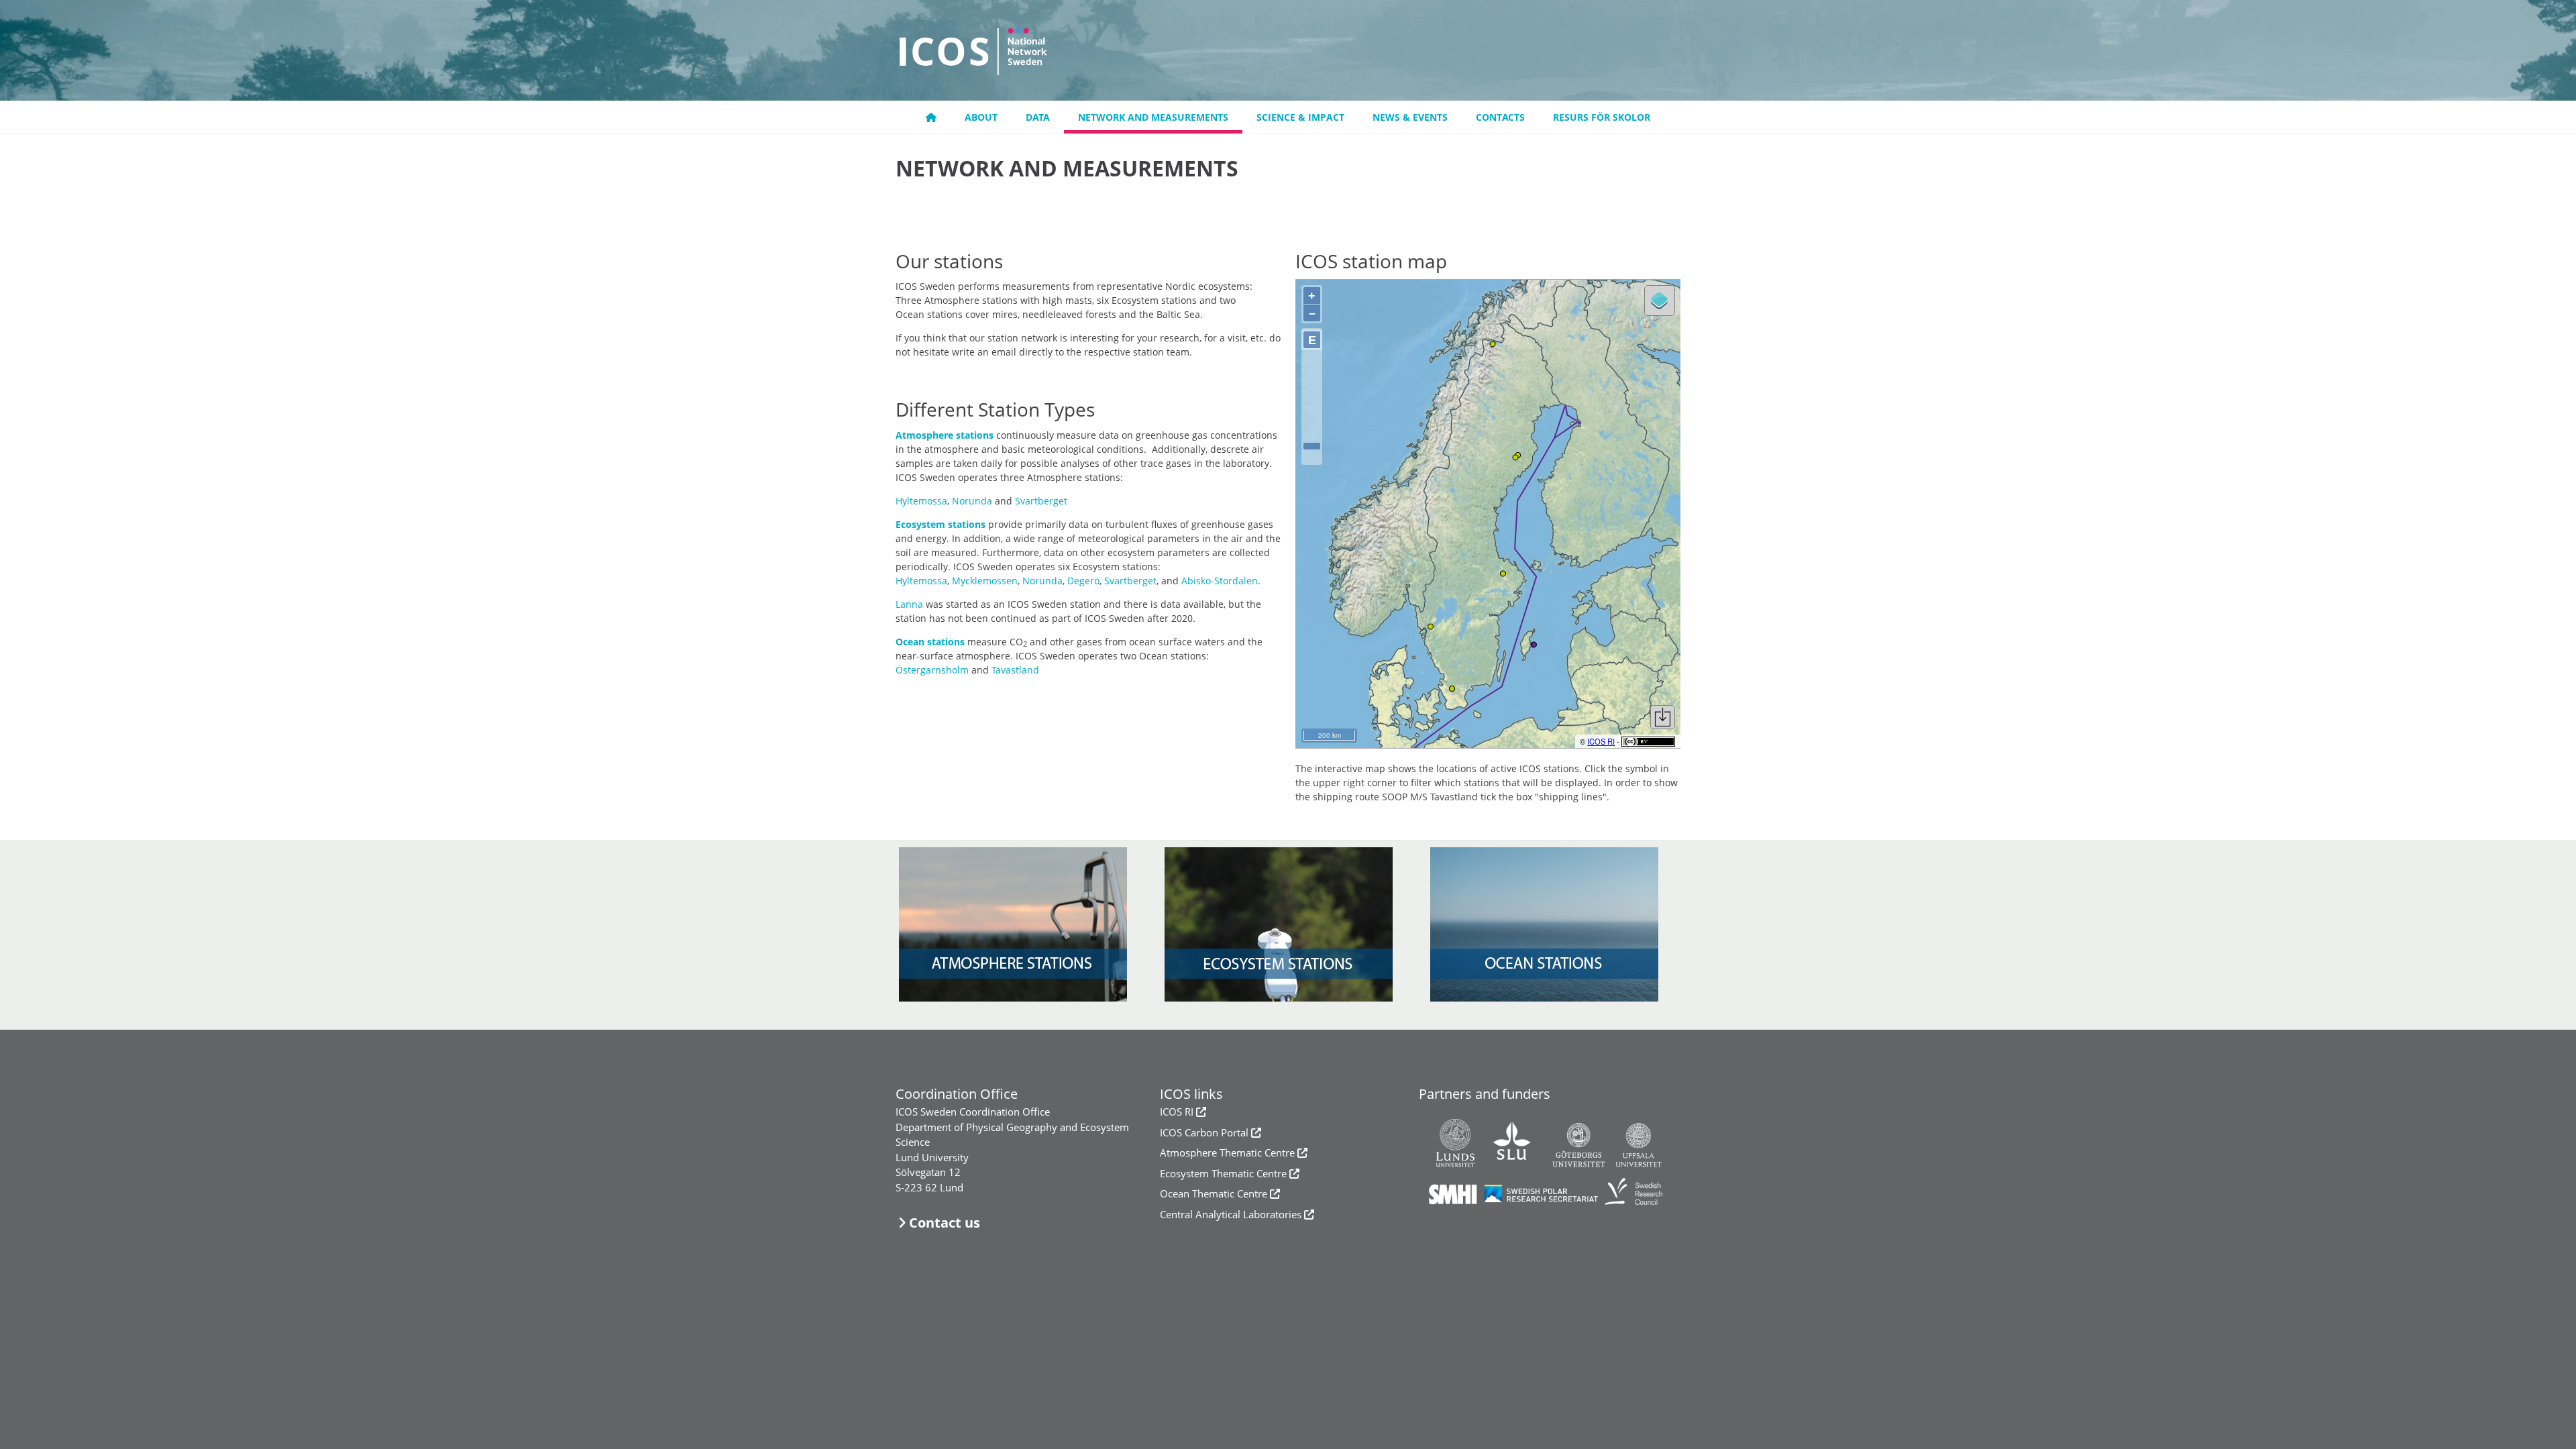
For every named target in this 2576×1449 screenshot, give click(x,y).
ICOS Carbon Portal (1204, 1132)
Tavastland (1015, 670)
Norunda (972, 501)
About (981, 117)
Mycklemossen (985, 581)
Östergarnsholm (932, 670)
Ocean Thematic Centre (1214, 1193)
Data (1038, 117)
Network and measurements (1153, 117)
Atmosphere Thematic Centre (1227, 1152)
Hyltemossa (921, 501)
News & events (1410, 117)
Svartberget (1041, 501)
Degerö (1083, 581)
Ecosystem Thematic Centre (1223, 1173)
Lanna (909, 604)
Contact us (945, 1223)
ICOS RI (1177, 1112)
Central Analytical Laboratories (1231, 1214)
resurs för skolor (1602, 117)
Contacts (1500, 117)
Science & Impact (1300, 117)
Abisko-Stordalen (1220, 581)
